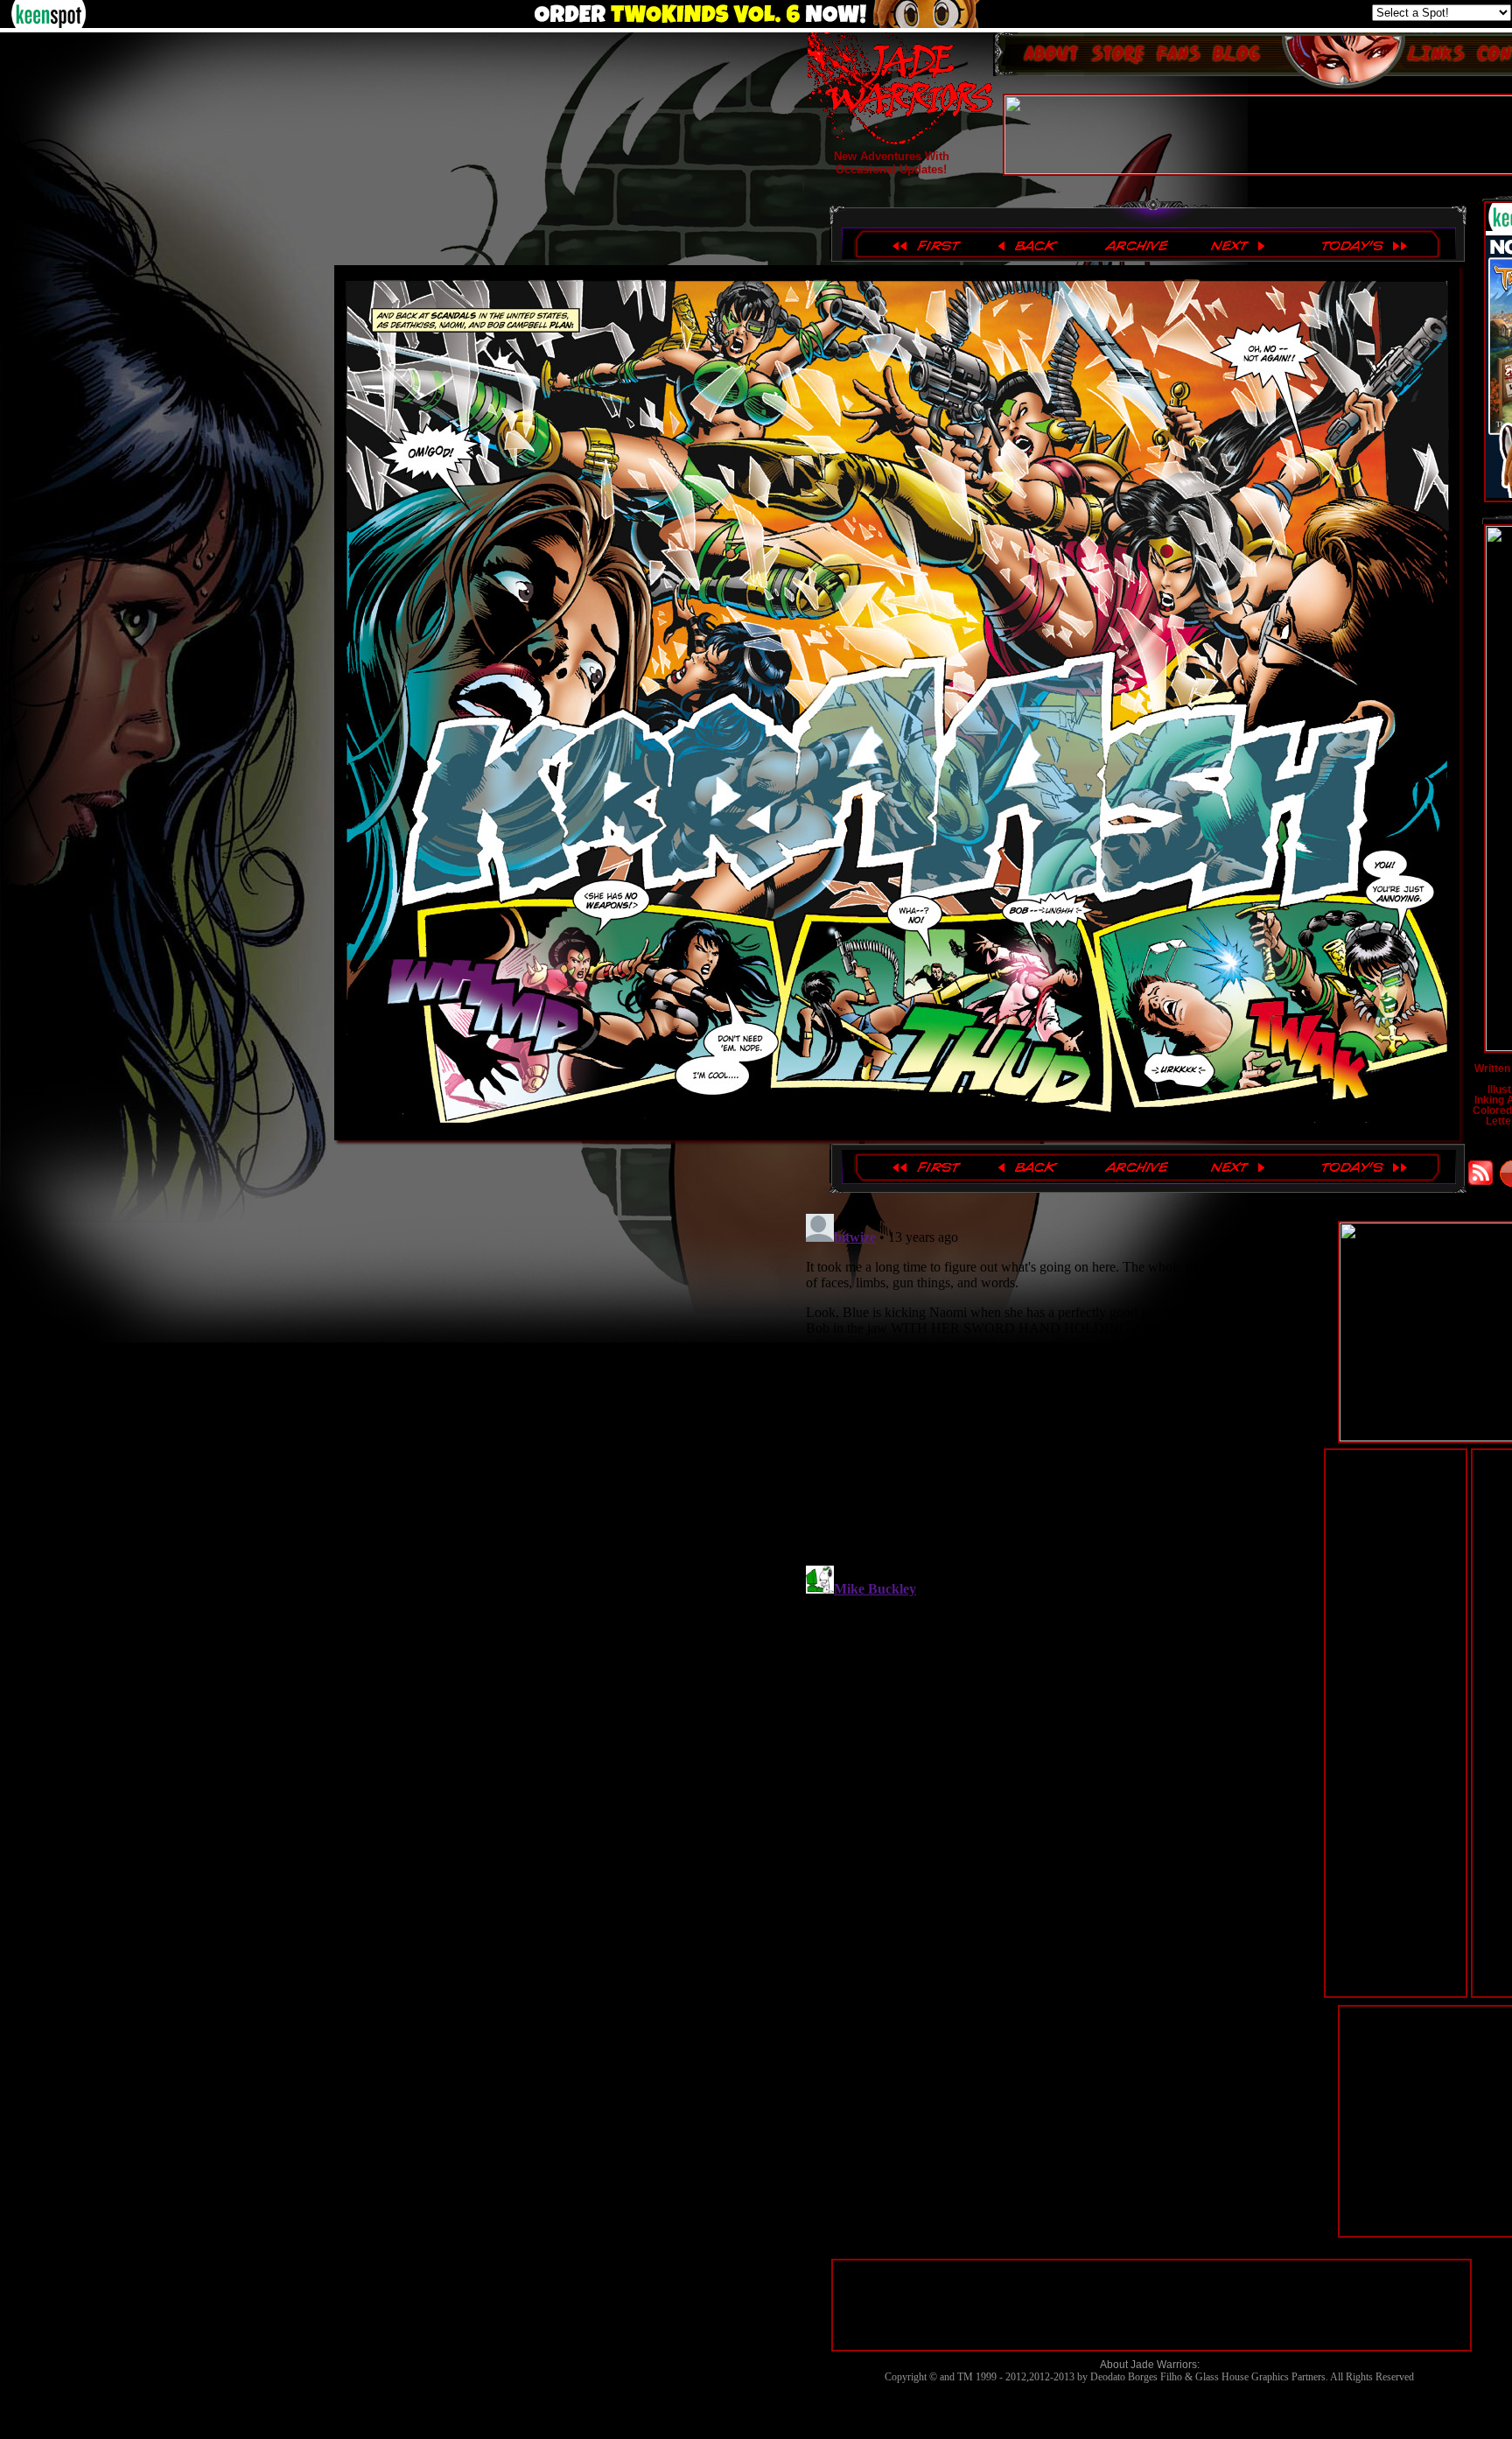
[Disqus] (1061, 1426)
